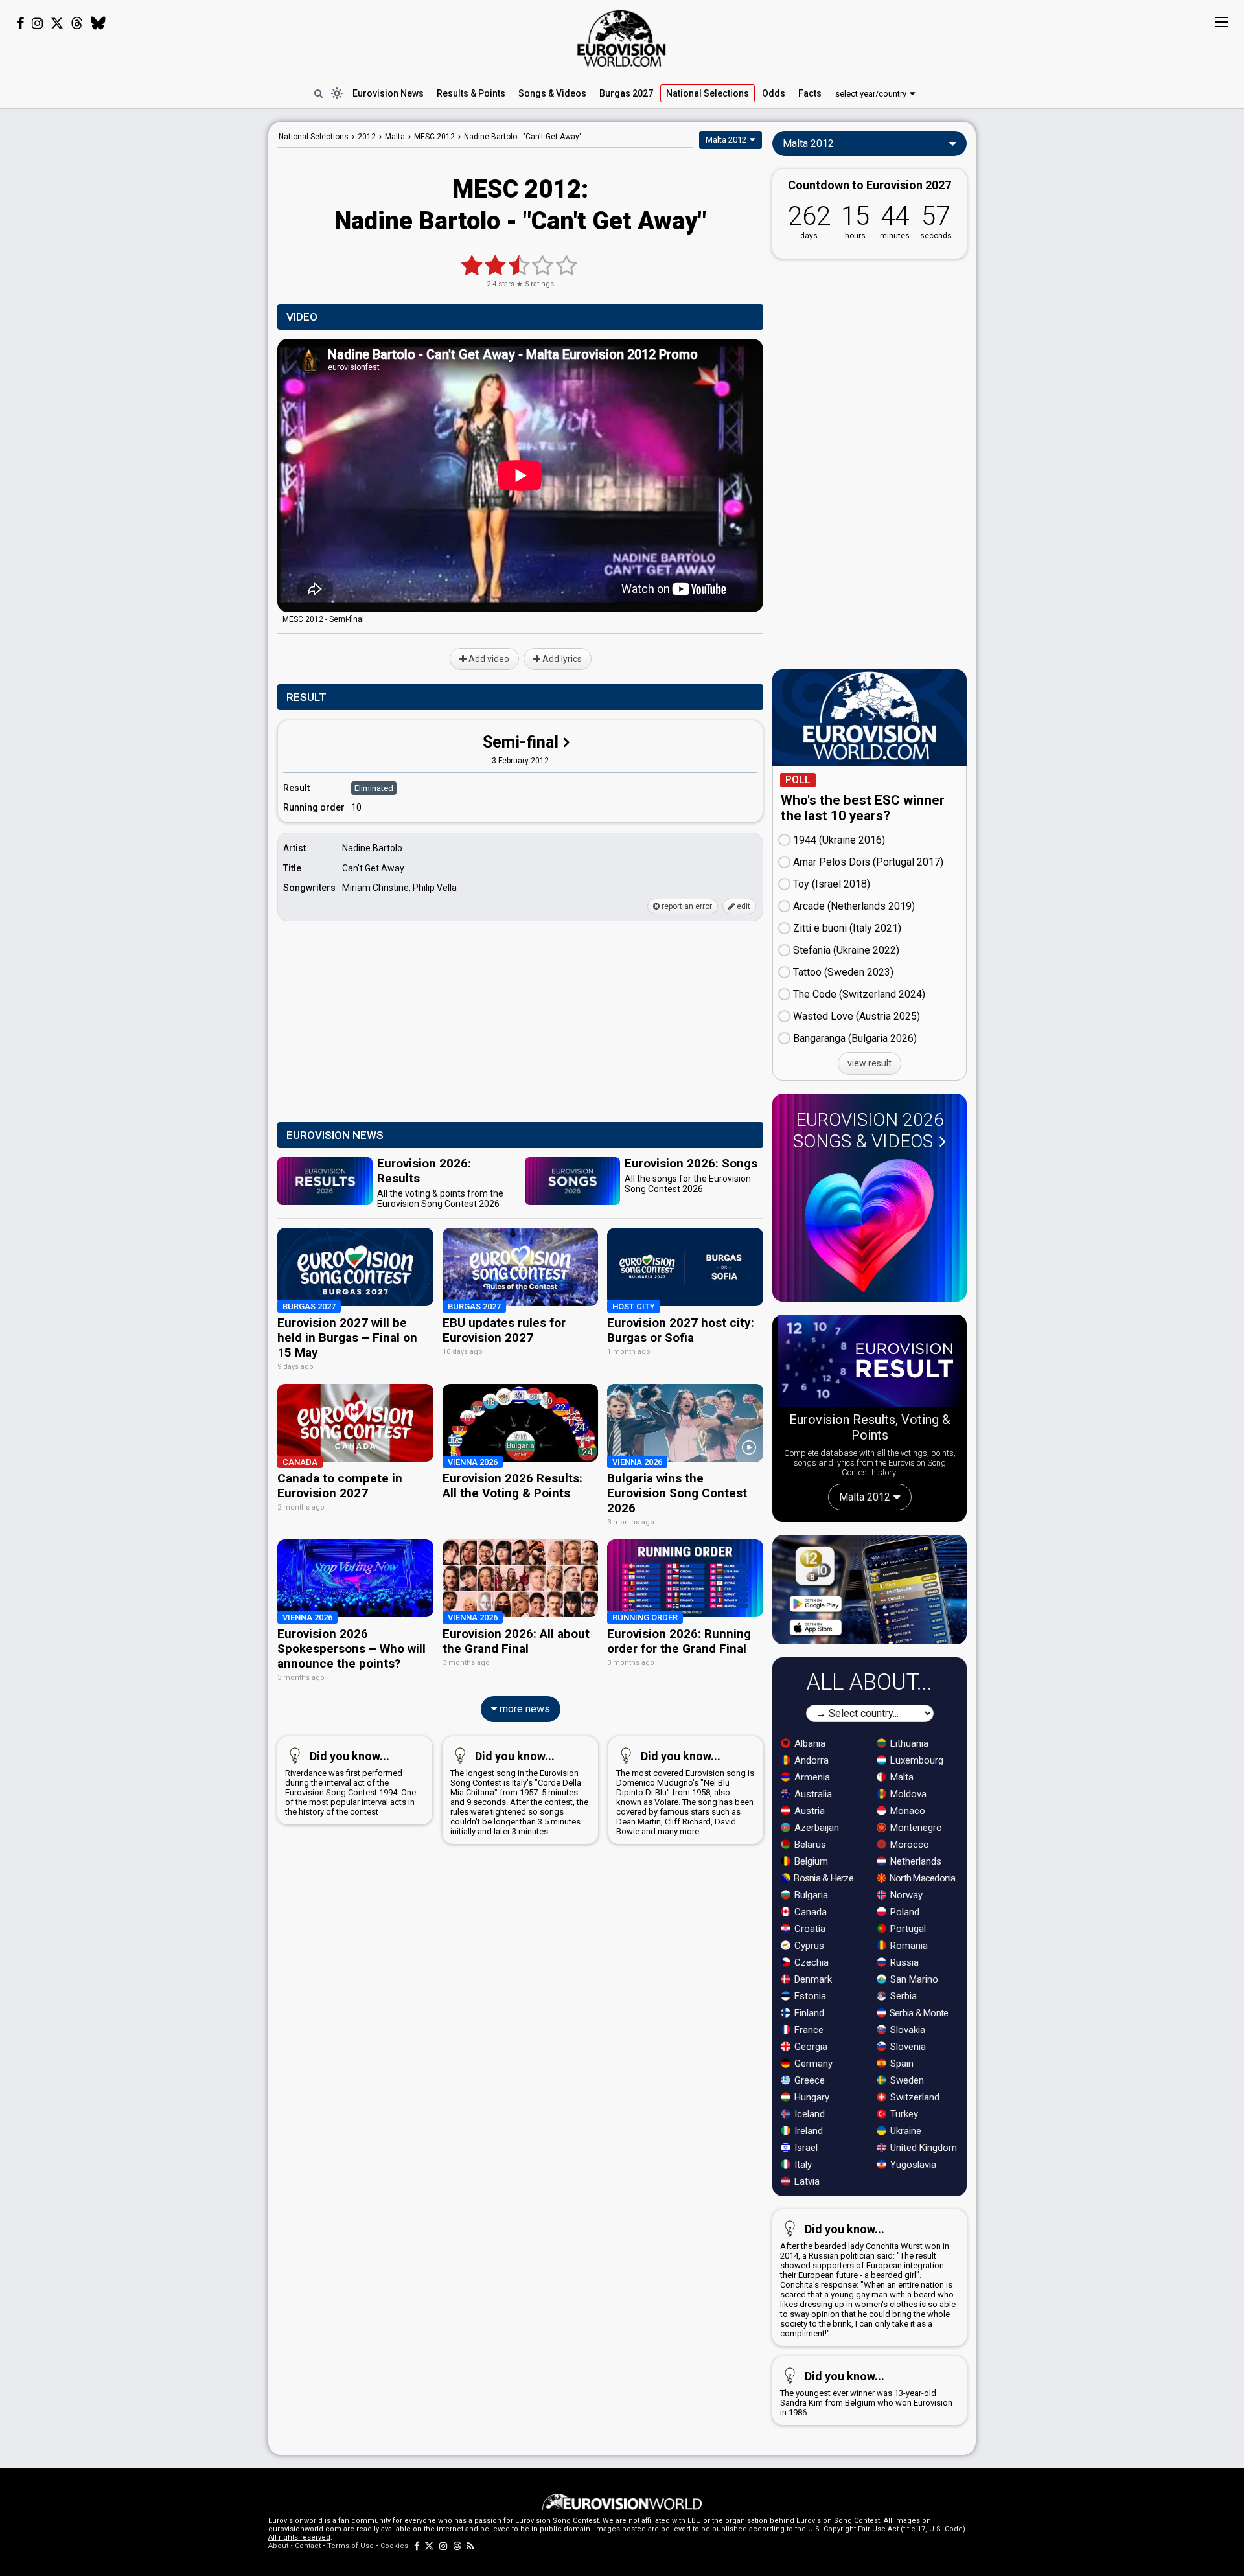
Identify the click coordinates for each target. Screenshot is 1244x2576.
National (708, 93)
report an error (686, 906)
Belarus (809, 1845)
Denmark (812, 1979)
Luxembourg (916, 1760)
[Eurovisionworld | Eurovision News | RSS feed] (470, 2546)
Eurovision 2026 (869, 1131)
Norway (905, 1895)
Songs (552, 93)
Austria (808, 1811)
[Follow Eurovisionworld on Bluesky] (98, 23)
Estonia (809, 1996)
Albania (809, 1743)
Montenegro (915, 1828)
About (278, 2546)
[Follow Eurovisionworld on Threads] (77, 23)
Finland (808, 2013)
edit (743, 906)
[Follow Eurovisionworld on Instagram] (37, 23)
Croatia (809, 1929)
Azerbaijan (815, 1828)
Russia (903, 1962)
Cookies (394, 2546)
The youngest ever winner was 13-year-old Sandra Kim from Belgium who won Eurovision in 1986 (866, 2393)
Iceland (808, 2114)
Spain (901, 2064)
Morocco (908, 1845)
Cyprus (808, 1946)
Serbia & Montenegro (924, 2013)
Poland (904, 1912)
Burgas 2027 (626, 93)
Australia (812, 1794)
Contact (308, 2546)
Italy (802, 2165)
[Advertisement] (166, 316)
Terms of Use (351, 2546)
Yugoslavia (912, 2165)
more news (524, 1709)
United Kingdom (922, 2148)
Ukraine (904, 2131)
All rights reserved (299, 2537)
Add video (488, 659)
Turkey (903, 2114)
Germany (812, 2064)
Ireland (807, 2131)
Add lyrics (561, 659)
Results (471, 93)
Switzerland (914, 2097)
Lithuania (908, 1743)
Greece (808, 2080)
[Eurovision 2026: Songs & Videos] (870, 1225)
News (388, 93)
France (808, 2030)
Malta (901, 1777)
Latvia (806, 2181)
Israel (805, 2148)
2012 (367, 137)
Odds (774, 93)
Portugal (907, 1929)
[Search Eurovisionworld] (318, 93)
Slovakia (906, 2030)
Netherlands (915, 1861)
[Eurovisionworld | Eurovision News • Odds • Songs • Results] (622, 39)
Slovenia (907, 2047)
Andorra (810, 1760)
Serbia (902, 1996)
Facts (810, 93)
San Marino (913, 1979)
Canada (809, 1912)
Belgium (810, 1861)
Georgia (810, 2047)
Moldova (907, 1794)
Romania (908, 1946)
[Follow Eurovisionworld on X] (57, 23)
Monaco (906, 1811)
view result (870, 1063)
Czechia (810, 1962)
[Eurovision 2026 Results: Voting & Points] (870, 1363)
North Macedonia (922, 1878)
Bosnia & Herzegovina (828, 1878)
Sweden (906, 2080)
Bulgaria (810, 1895)
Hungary (811, 2097)
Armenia (811, 1777)
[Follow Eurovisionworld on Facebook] (20, 23)
